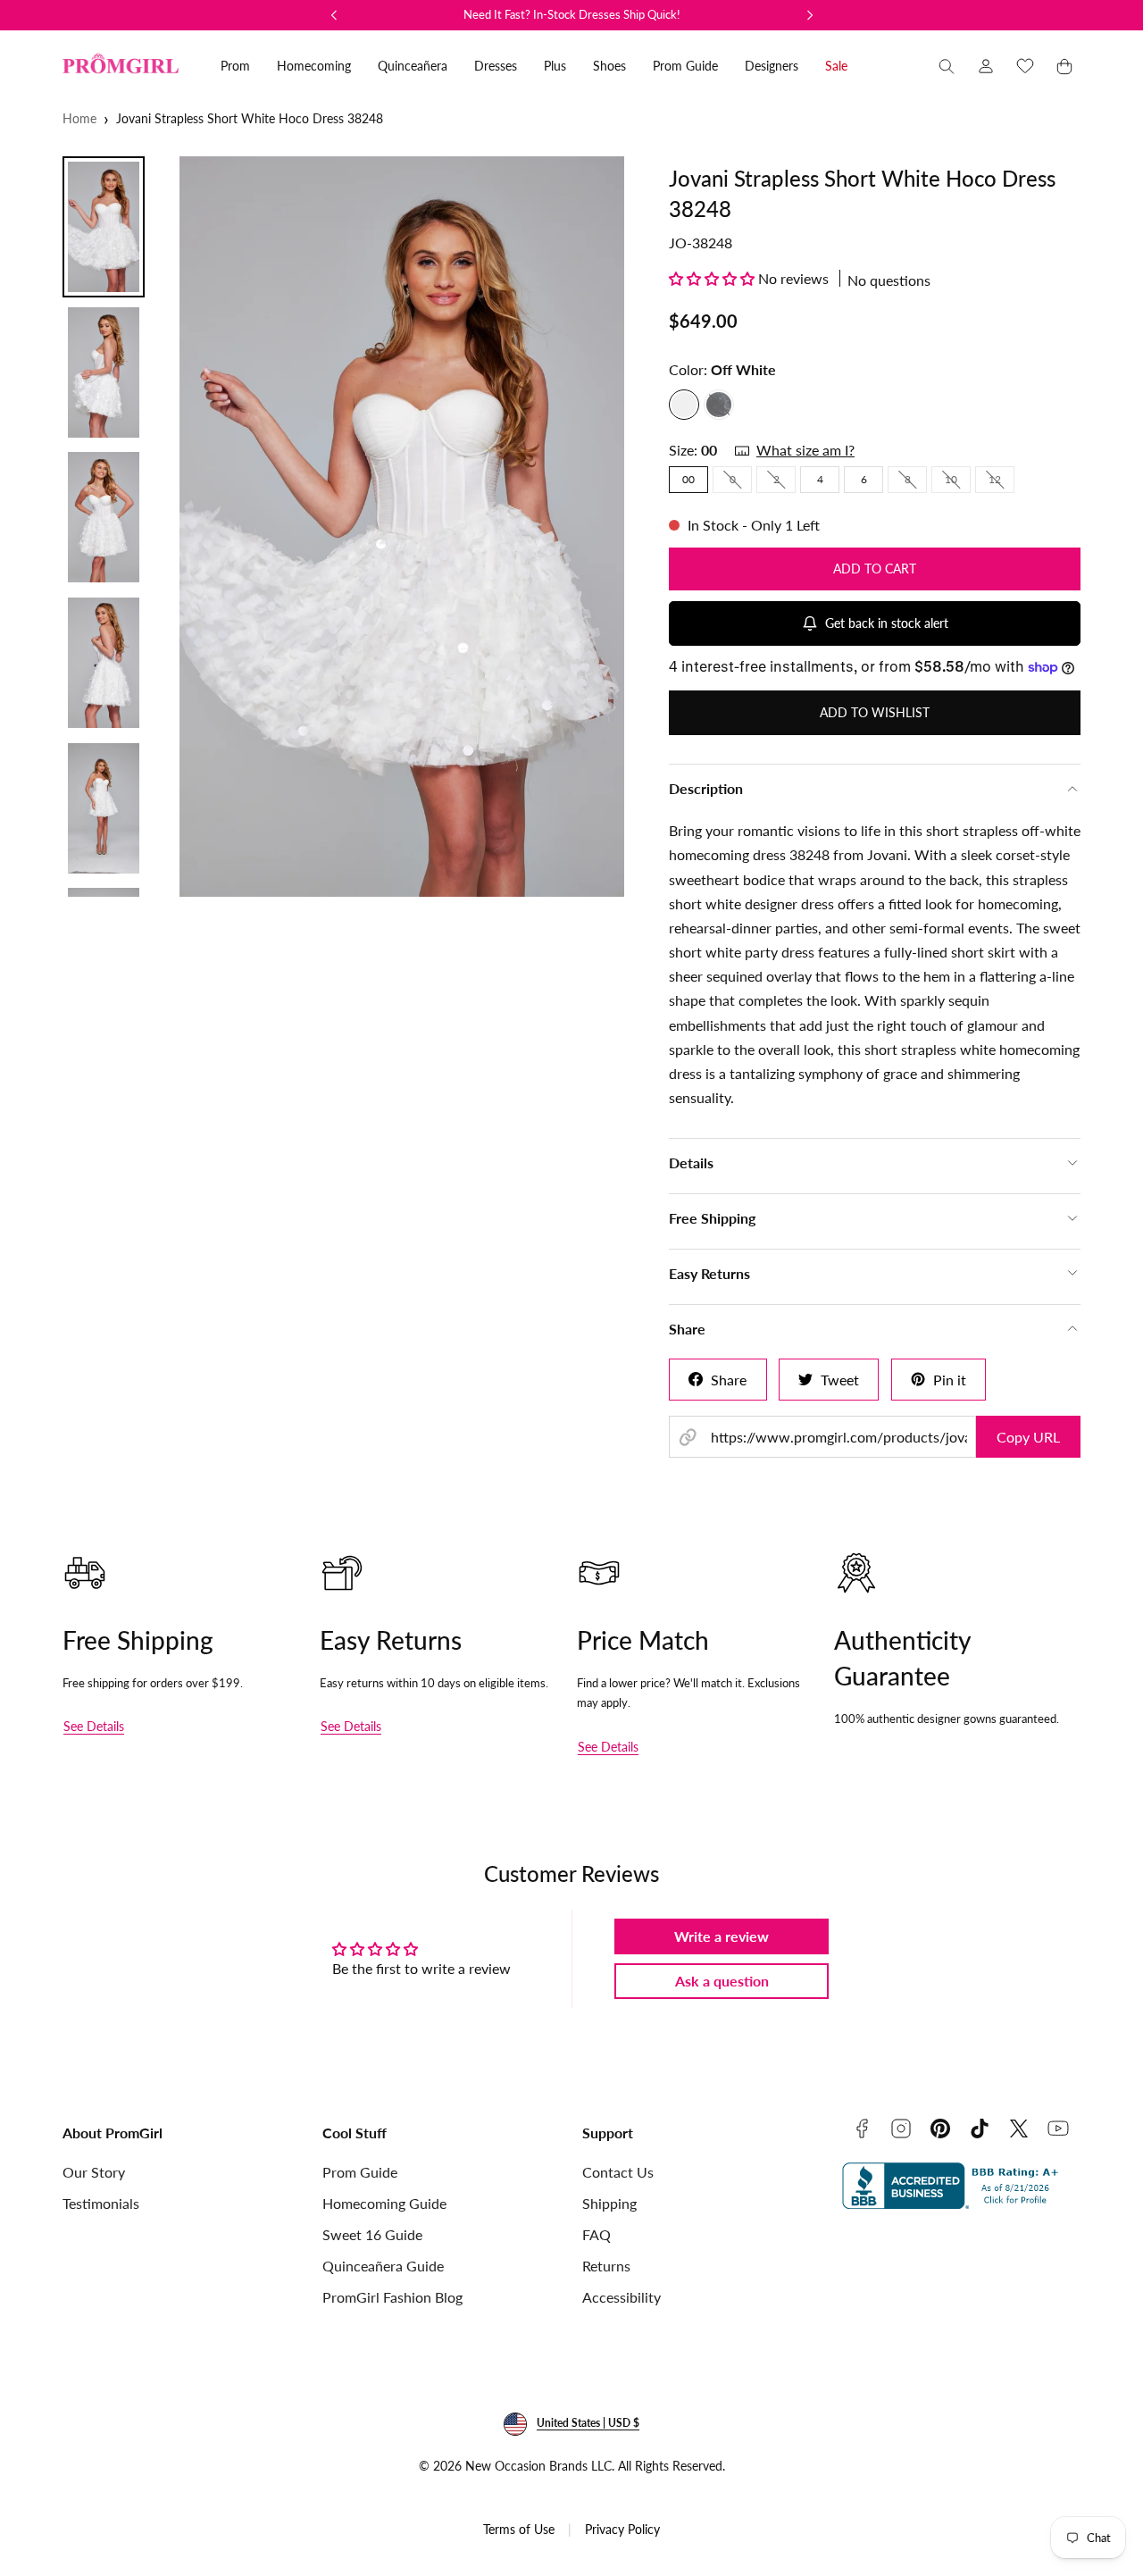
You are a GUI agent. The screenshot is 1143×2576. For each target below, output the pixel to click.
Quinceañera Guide (383, 2266)
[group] (400, 527)
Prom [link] (235, 66)
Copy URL (1028, 1437)
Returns (606, 2266)
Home (79, 118)
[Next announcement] (810, 15)
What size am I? (805, 450)
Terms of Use (519, 2529)
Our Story (94, 2172)
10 (958, 482)
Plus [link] (555, 66)
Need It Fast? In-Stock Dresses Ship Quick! (572, 14)
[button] (947, 66)
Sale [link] (836, 66)
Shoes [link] (609, 66)
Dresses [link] (496, 66)
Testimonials (101, 2203)
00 (688, 479)
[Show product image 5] (104, 808)
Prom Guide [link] (685, 66)
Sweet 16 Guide (372, 2234)
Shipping (609, 2203)
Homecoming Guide (384, 2203)
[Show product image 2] (104, 372)
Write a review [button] (722, 1936)
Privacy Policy (622, 2529)
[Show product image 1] (104, 227)
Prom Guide (360, 2172)
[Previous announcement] (334, 15)
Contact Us (618, 2172)
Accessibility (622, 2297)
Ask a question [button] (722, 1981)
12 (1001, 482)
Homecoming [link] (314, 66)
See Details (94, 1726)
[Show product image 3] (104, 517)
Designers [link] (772, 66)
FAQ (597, 2234)
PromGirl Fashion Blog (392, 2297)
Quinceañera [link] (413, 66)
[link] (986, 66)
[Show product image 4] (104, 663)
